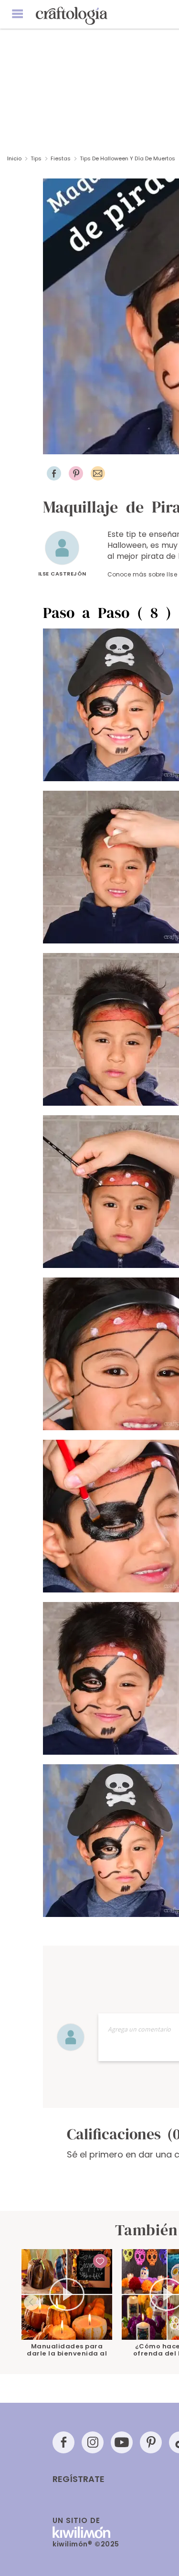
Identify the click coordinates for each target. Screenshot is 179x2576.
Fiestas (61, 158)
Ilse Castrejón (62, 574)
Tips (36, 158)
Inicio (14, 158)
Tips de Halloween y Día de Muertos (128, 158)
